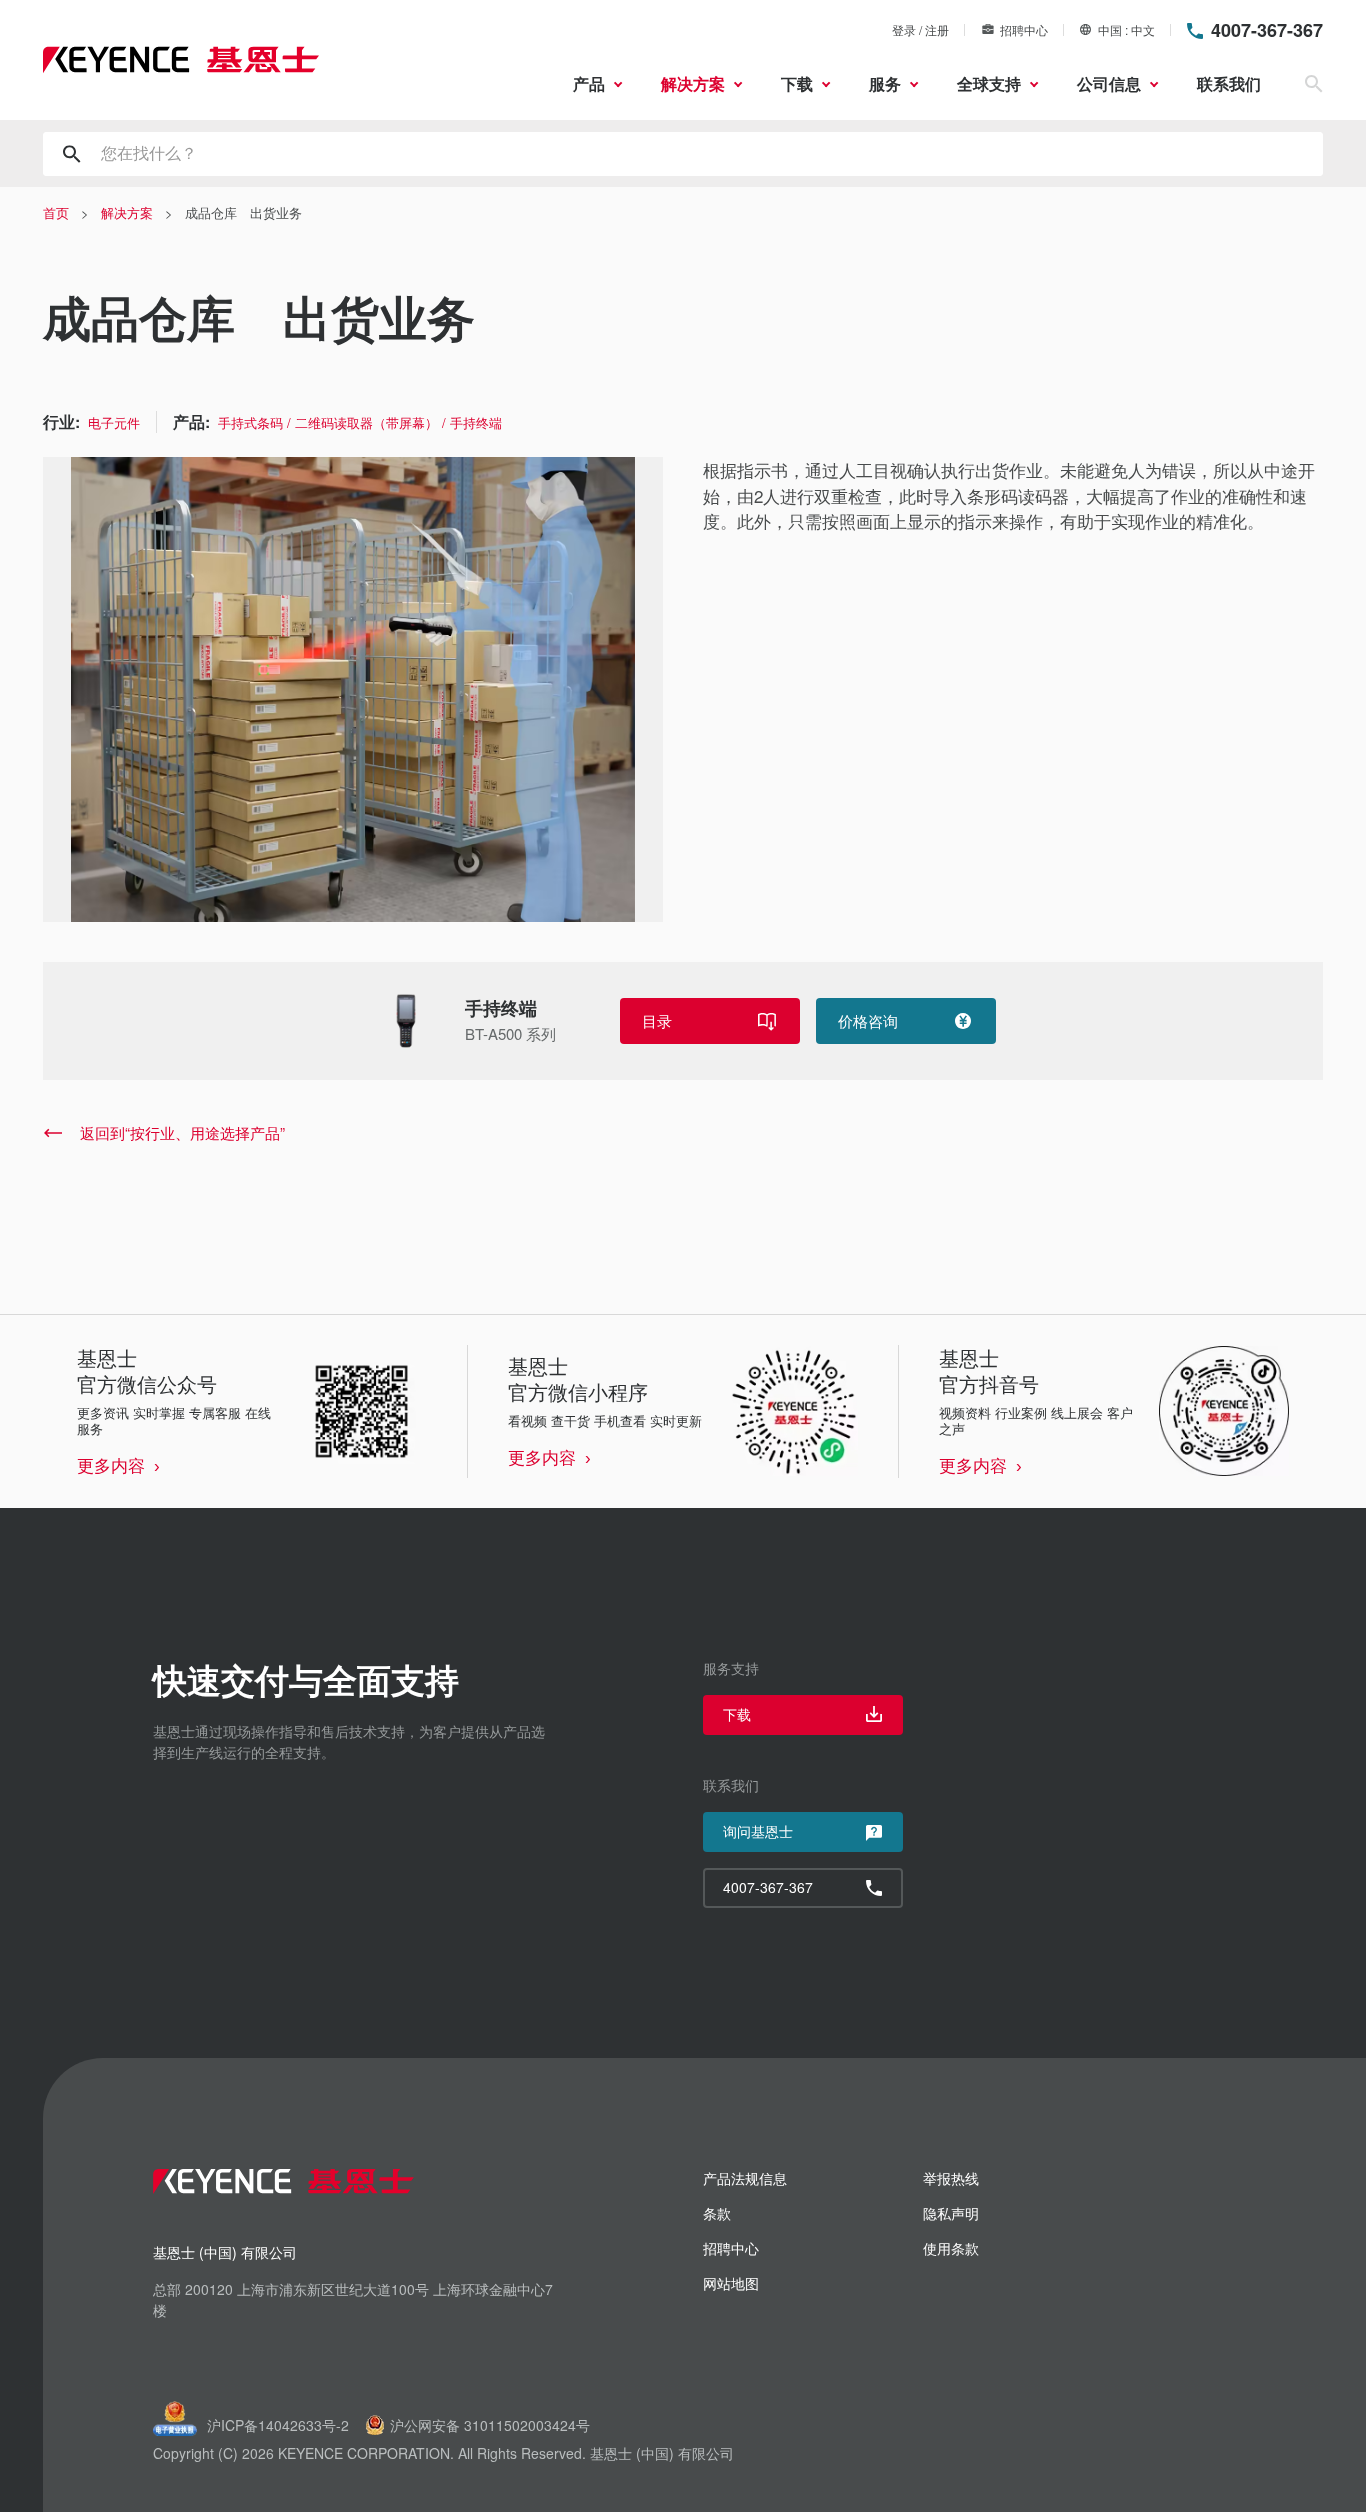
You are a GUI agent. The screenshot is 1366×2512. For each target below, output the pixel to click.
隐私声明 (951, 2213)
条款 (717, 2213)
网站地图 (731, 2283)
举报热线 (951, 2178)
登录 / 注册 (920, 29)
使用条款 (951, 2248)
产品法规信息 (745, 2178)
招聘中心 (1024, 29)
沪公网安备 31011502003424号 (490, 2425)
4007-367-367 (1267, 30)
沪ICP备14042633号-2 (278, 2425)
